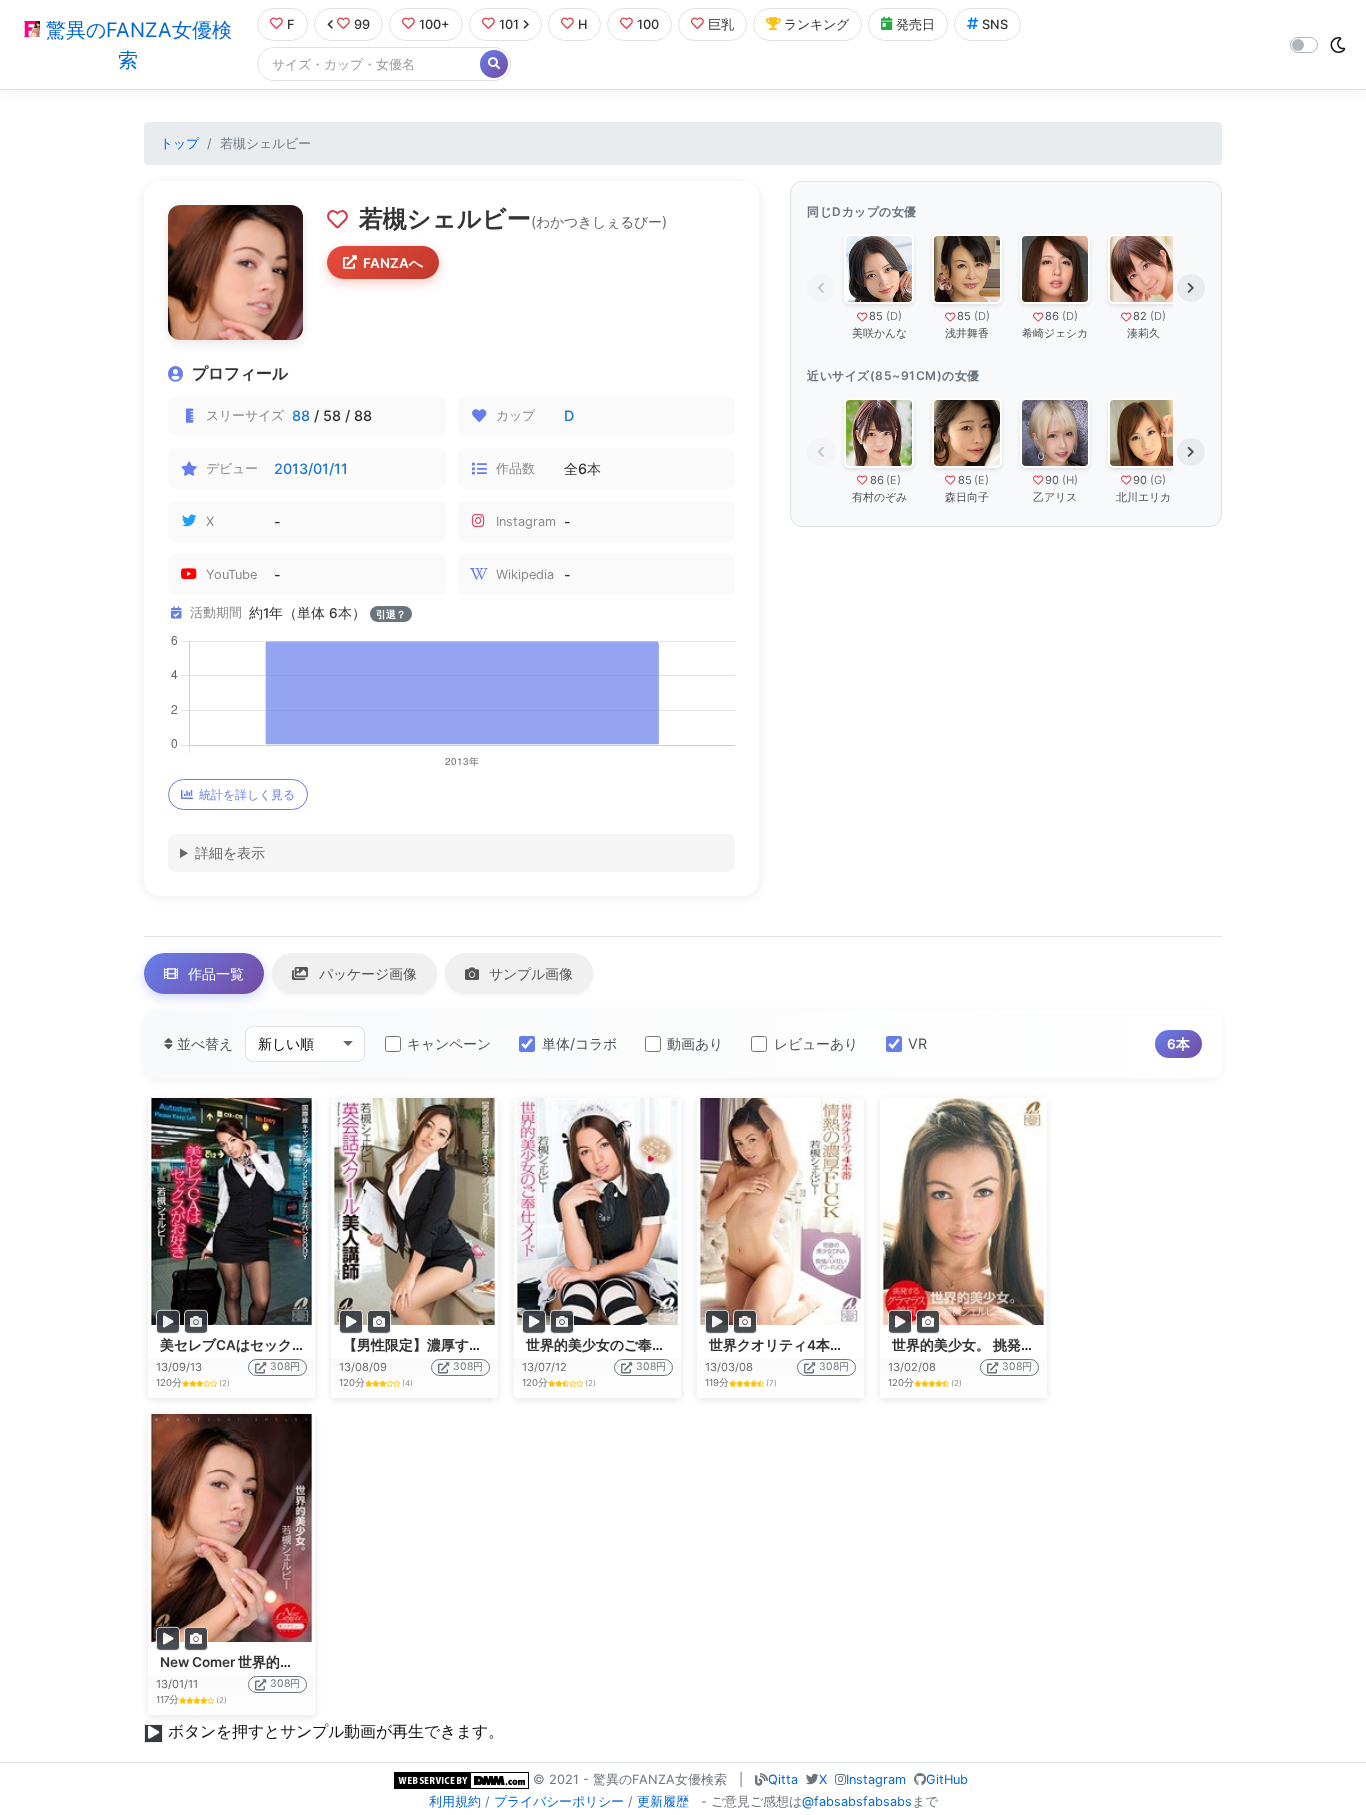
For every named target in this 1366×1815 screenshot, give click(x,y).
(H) (1070, 480)
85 (876, 316)
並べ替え (203, 1043)
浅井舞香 (967, 333)
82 (1140, 316)
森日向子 (967, 497)
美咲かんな (879, 333)
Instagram (876, 1779)
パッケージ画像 (366, 973)
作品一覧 (214, 973)
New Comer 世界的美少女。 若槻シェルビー (298, 1662)
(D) (894, 316)
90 (1052, 480)
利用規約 (455, 1801)
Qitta (783, 1779)
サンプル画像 (529, 973)
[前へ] (821, 288)
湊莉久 (1143, 333)
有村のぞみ (879, 497)
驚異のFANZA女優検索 (136, 45)
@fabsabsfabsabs (857, 1801)
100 (648, 24)
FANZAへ (393, 263)
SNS (995, 24)
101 (509, 24)
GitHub (947, 1779)
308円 (285, 1366)
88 (301, 415)
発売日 (915, 24)
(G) (1158, 480)
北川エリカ (1143, 497)
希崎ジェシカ (1055, 333)
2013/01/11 (311, 468)
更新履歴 (663, 1801)
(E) (893, 480)
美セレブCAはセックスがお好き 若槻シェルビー (311, 1345)
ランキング (816, 24)
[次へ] (1191, 288)
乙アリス (1055, 497)
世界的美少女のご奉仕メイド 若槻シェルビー (667, 1345)
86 (1052, 316)
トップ (179, 143)
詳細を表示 (230, 852)
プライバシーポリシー (559, 1801)
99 (362, 24)
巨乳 (721, 24)
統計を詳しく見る (247, 794)
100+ (434, 24)
